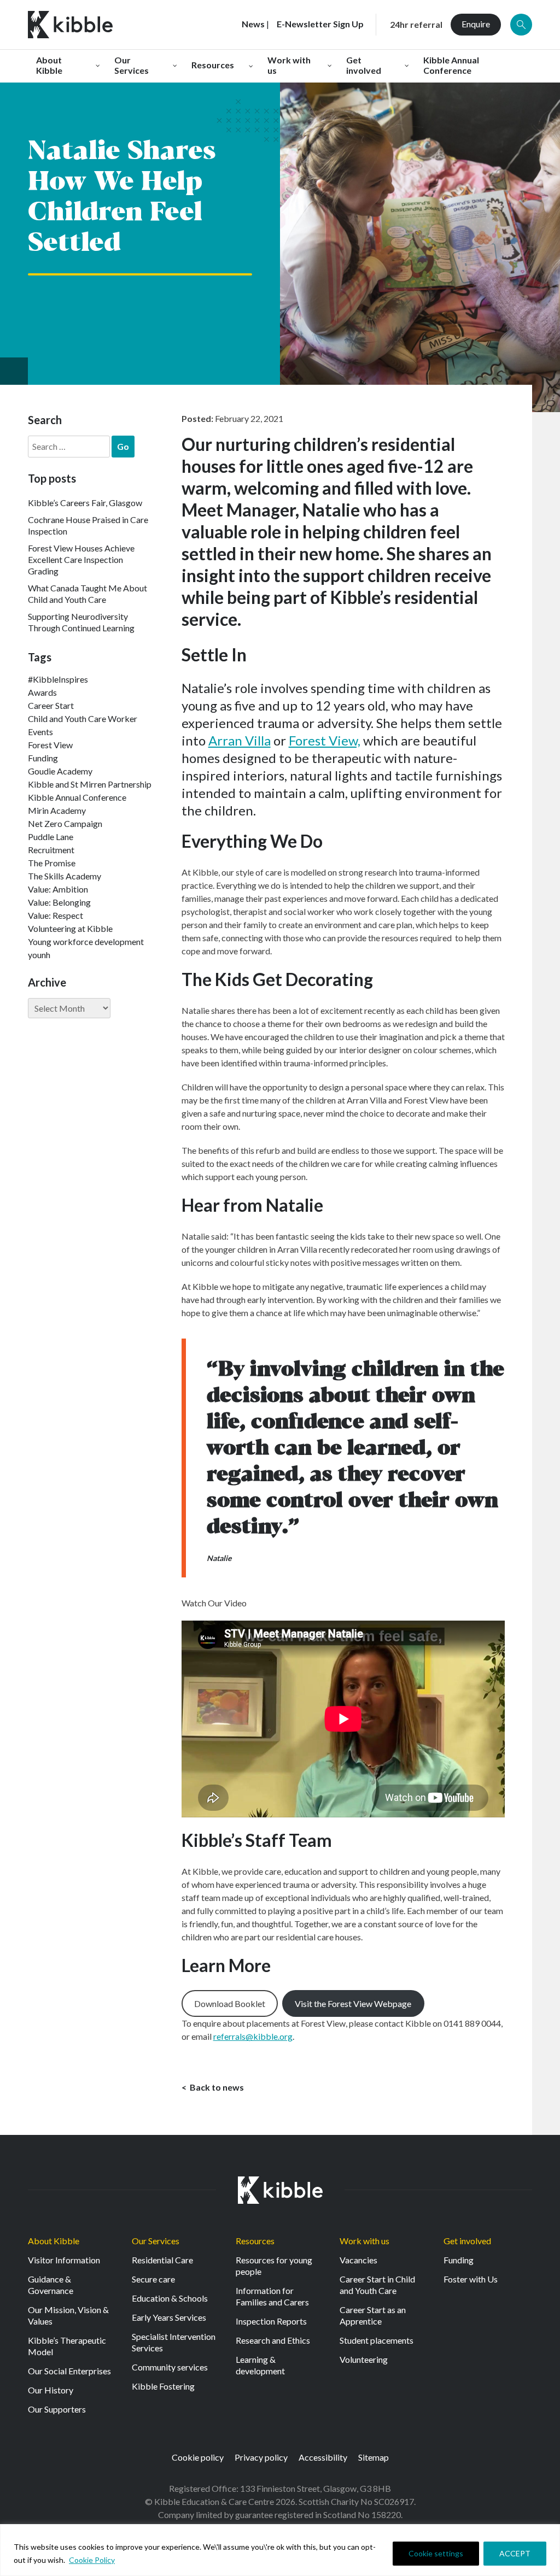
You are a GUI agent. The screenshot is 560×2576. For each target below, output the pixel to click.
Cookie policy (198, 2457)
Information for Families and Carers (272, 2296)
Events (40, 732)
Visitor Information (64, 2260)
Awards (42, 692)
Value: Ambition (58, 889)
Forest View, (325, 740)
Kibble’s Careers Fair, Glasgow (85, 503)
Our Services (156, 2241)
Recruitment (51, 850)
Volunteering (364, 2359)
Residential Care (162, 2260)
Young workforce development (86, 941)
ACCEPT (515, 2553)
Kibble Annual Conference (77, 797)
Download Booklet (230, 2003)
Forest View (50, 745)
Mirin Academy (57, 810)
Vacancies (358, 2260)
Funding (43, 758)
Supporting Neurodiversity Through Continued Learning (81, 622)
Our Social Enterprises (69, 2371)
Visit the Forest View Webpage (353, 2003)
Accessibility (323, 2457)
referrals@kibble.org (253, 2036)
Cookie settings (436, 2553)
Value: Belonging (59, 902)
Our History (51, 2390)
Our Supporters (57, 2409)
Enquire (476, 24)
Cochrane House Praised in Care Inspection (88, 525)
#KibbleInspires (58, 679)
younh (39, 955)
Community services (170, 2367)
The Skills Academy (65, 876)
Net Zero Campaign (65, 823)
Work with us (364, 2241)
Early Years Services (169, 2317)
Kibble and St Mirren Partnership (90, 784)
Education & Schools (170, 2298)
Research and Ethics (273, 2340)
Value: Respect (56, 915)
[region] (280, 2550)
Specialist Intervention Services (174, 2342)
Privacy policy (261, 2457)
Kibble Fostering (163, 2386)
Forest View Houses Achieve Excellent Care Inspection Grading (81, 559)
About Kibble (54, 2241)
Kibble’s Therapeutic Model (67, 2346)
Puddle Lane (51, 837)
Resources (255, 2241)
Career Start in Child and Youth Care (377, 2285)
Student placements (377, 2340)
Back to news (216, 2087)
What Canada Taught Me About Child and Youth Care (87, 594)
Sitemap (374, 2457)
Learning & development (260, 2365)
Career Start (51, 705)
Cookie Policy (92, 2560)
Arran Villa (240, 740)
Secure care (153, 2279)
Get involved (467, 2241)
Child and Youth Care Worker (83, 718)
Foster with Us (471, 2279)
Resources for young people (274, 2266)
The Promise (52, 863)
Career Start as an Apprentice (373, 2315)
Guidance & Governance (51, 2285)
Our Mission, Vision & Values (68, 2315)
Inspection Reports (271, 2321)
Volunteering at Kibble (70, 928)
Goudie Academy (60, 771)
